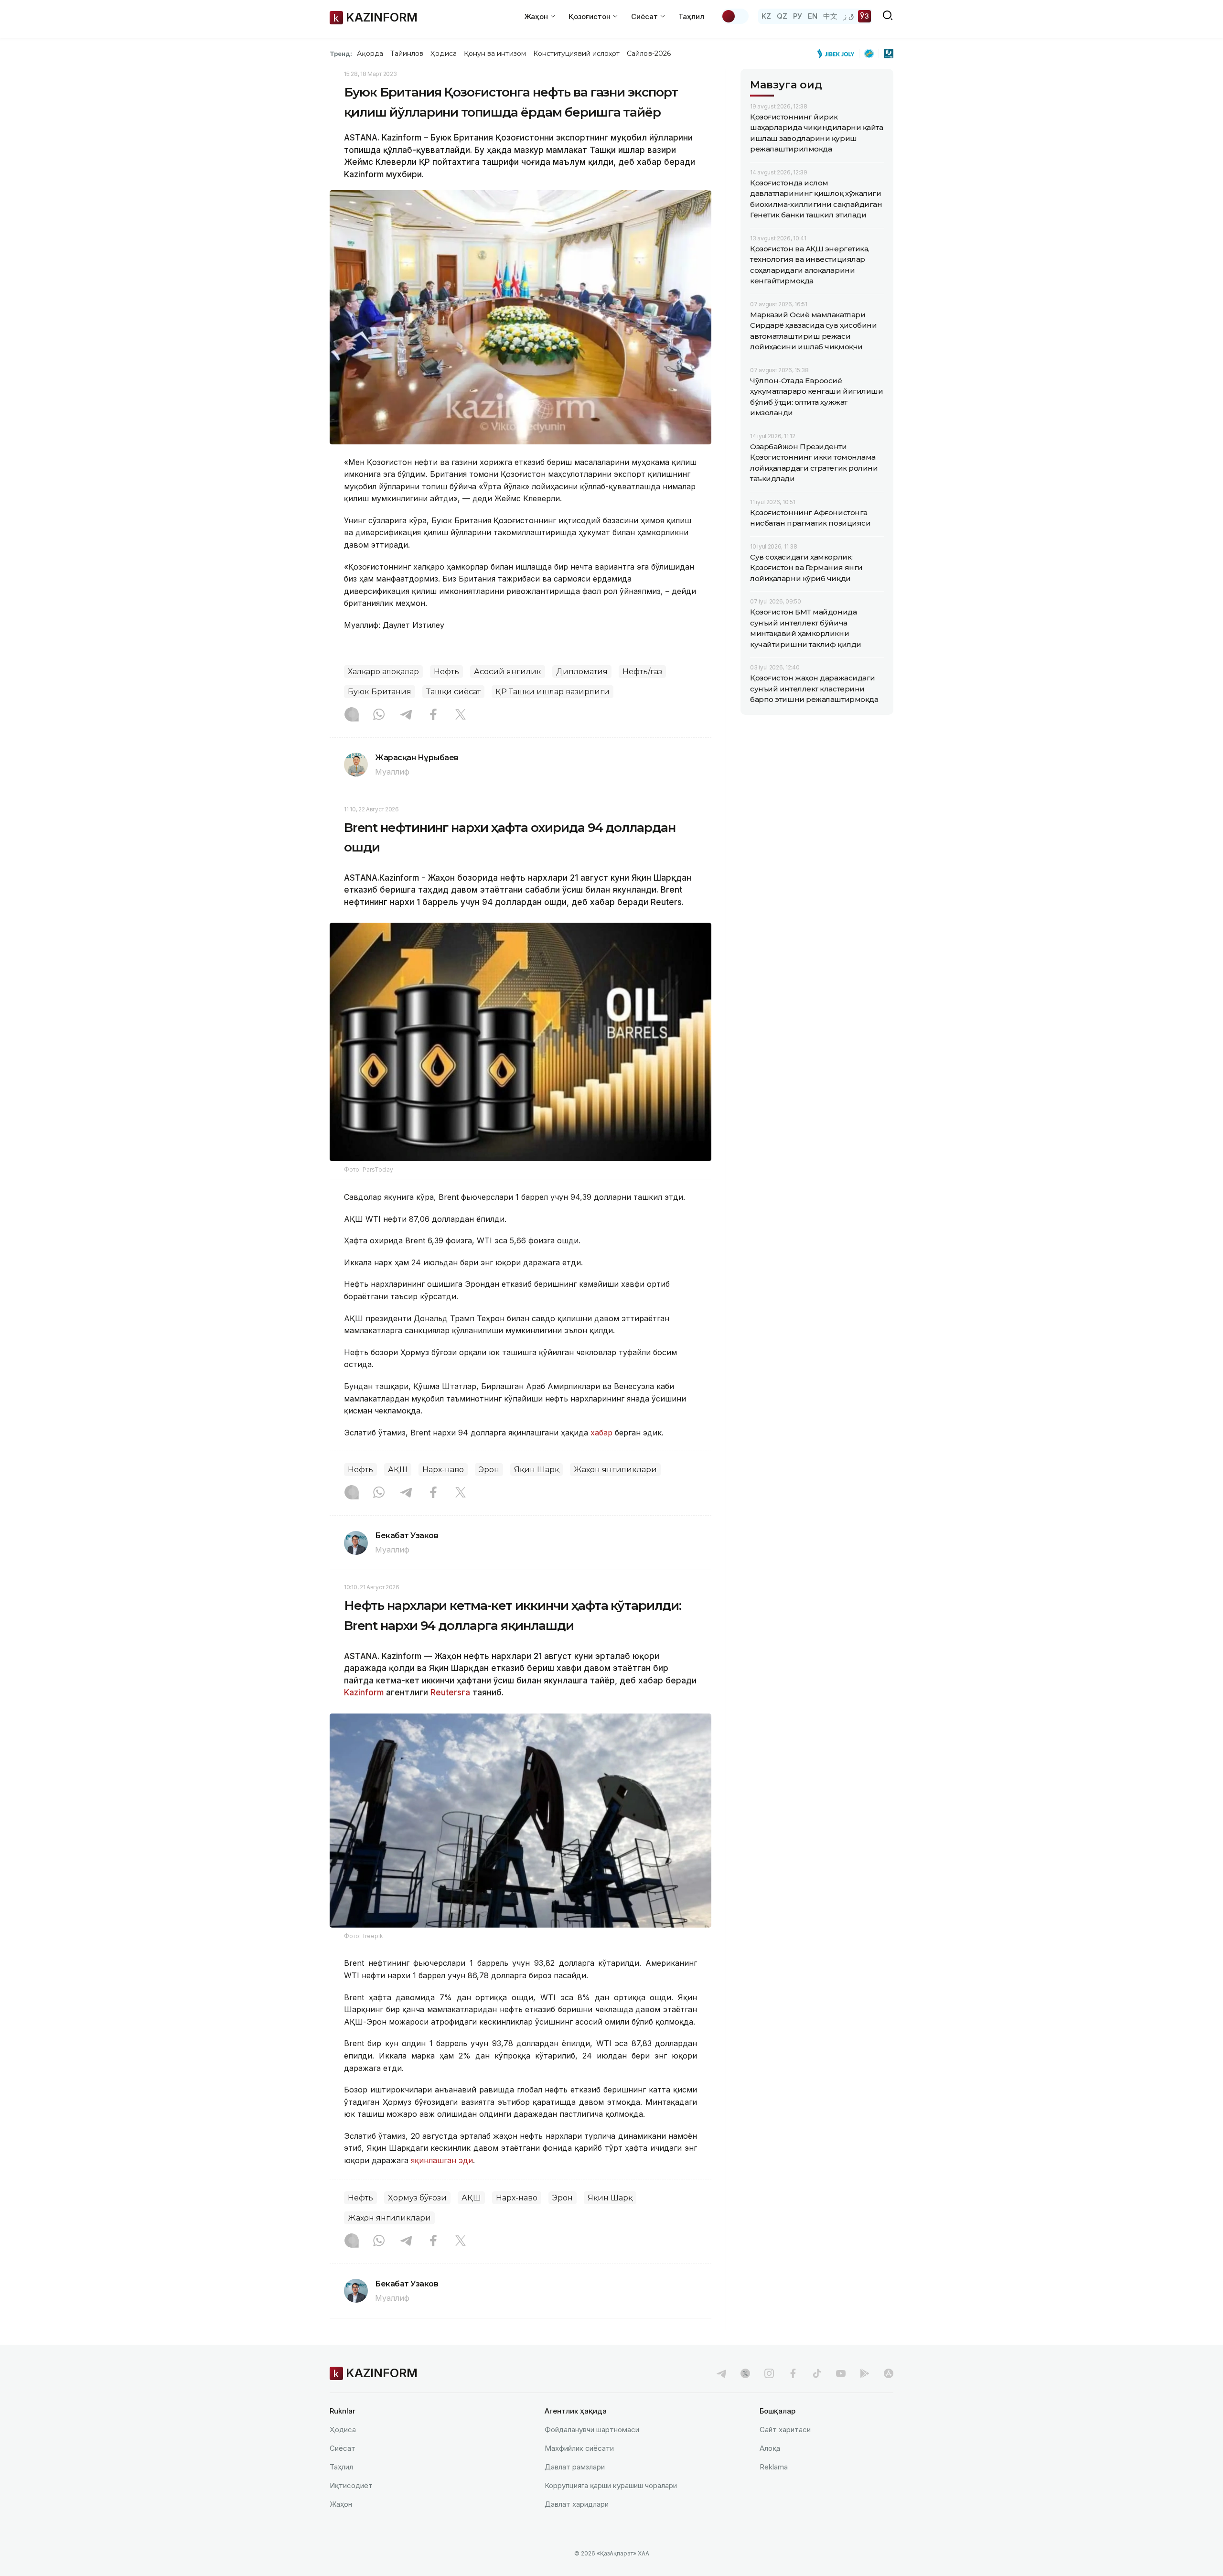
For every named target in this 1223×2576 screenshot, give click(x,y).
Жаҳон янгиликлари (615, 1470)
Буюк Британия (380, 692)
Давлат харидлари (577, 2504)
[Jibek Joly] (838, 54)
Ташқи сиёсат (453, 692)
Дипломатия (582, 672)
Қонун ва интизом (495, 54)
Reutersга (450, 1692)
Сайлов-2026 (649, 54)
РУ (798, 16)
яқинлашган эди (442, 2160)
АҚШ (398, 1470)
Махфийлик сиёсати (579, 2448)
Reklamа (774, 2467)
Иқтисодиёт (351, 2485)
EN (813, 16)
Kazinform (364, 1692)
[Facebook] (433, 715)
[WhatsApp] (379, 715)
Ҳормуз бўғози (417, 2198)
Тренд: (341, 54)
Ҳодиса (443, 54)
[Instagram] (352, 715)
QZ (782, 16)
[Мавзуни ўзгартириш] (735, 16)
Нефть (446, 672)
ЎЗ (864, 16)
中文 (830, 16)
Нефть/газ (642, 672)
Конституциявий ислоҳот (576, 54)
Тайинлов (407, 54)
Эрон (489, 1470)
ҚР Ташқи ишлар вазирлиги (552, 692)
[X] (461, 715)
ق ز (849, 16)
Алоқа (770, 2448)
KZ (766, 16)
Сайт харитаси (785, 2430)
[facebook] (793, 2373)
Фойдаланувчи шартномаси (592, 2430)
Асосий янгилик (508, 672)
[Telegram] (406, 715)
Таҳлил (691, 16)
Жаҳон (341, 2504)
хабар (603, 1433)
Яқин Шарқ (536, 1470)
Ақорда (370, 54)
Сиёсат (343, 2448)
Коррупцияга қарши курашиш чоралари (611, 2485)
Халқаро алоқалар (383, 672)
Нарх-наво (443, 1470)
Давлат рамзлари (575, 2467)
